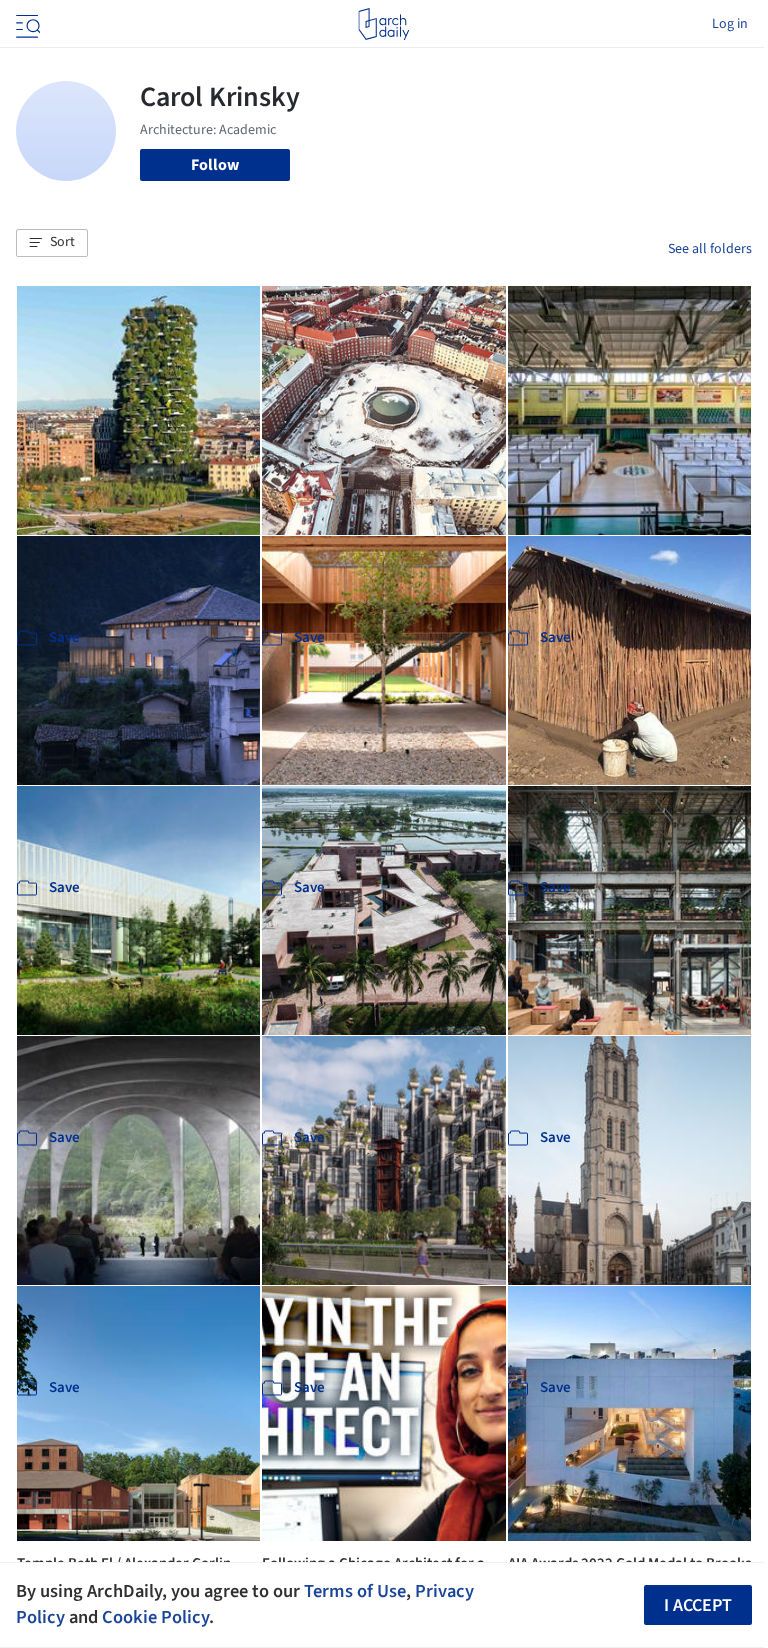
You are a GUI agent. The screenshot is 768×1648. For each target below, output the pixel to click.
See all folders (710, 249)
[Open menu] (26, 24)
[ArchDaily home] (383, 24)
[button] (52, 243)
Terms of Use (355, 1591)
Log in (730, 24)
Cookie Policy (155, 1617)
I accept (698, 1605)
